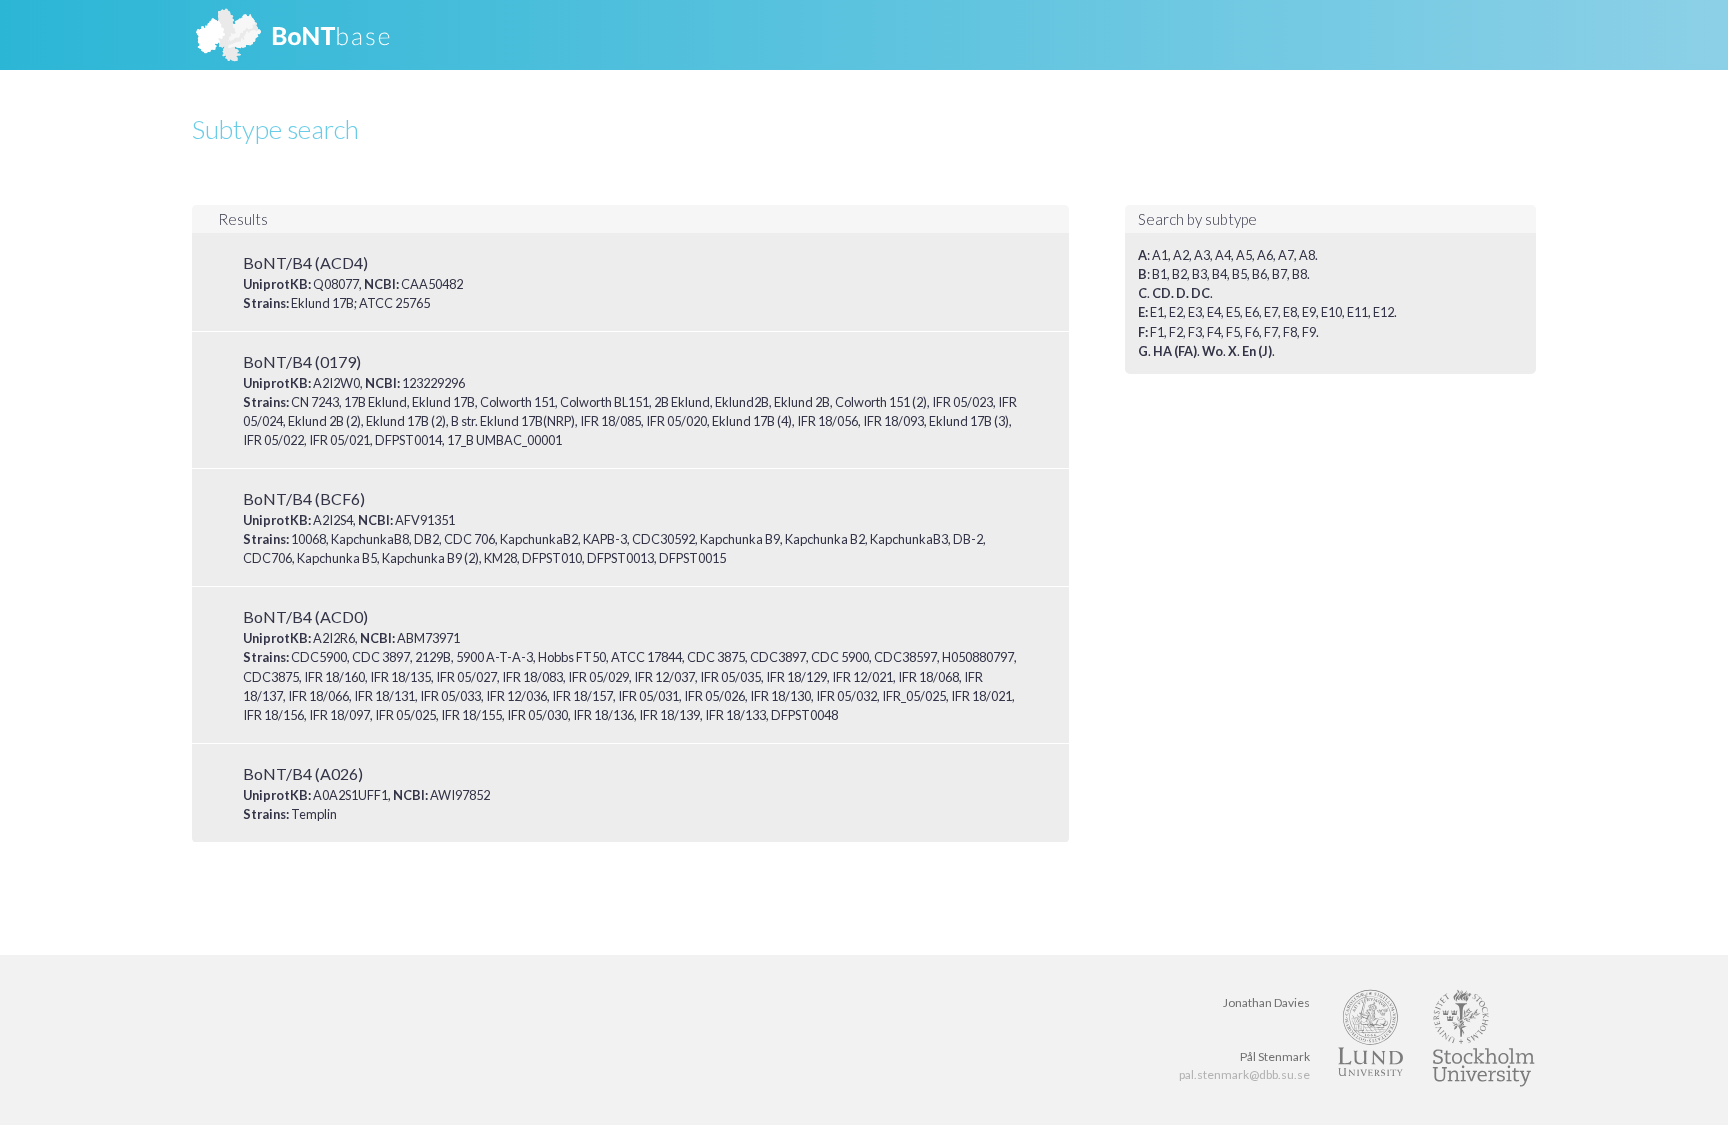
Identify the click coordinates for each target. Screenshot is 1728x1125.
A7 (1286, 255)
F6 (1252, 332)
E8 (1290, 312)
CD (1161, 293)
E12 (1383, 312)
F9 (1309, 332)
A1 (1160, 255)
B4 (1219, 274)
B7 (1279, 274)
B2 (1179, 274)
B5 (1239, 274)
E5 (1233, 312)
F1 (1157, 332)
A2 (1181, 255)
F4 (1214, 332)
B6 (1259, 274)
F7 (1271, 332)
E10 (1331, 312)
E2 (1176, 312)
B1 (1159, 274)
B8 (1299, 274)
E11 (1357, 312)
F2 (1176, 332)
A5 (1244, 255)
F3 (1195, 332)
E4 (1214, 312)
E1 (1157, 312)
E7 (1271, 312)
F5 (1233, 332)
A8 (1307, 255)
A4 (1223, 255)
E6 (1252, 312)
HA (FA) (1175, 351)
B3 (1199, 274)
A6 (1265, 255)
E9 (1309, 312)
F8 (1290, 332)
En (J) (1257, 351)
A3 (1202, 255)
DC (1200, 293)
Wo (1212, 351)
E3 (1195, 312)
